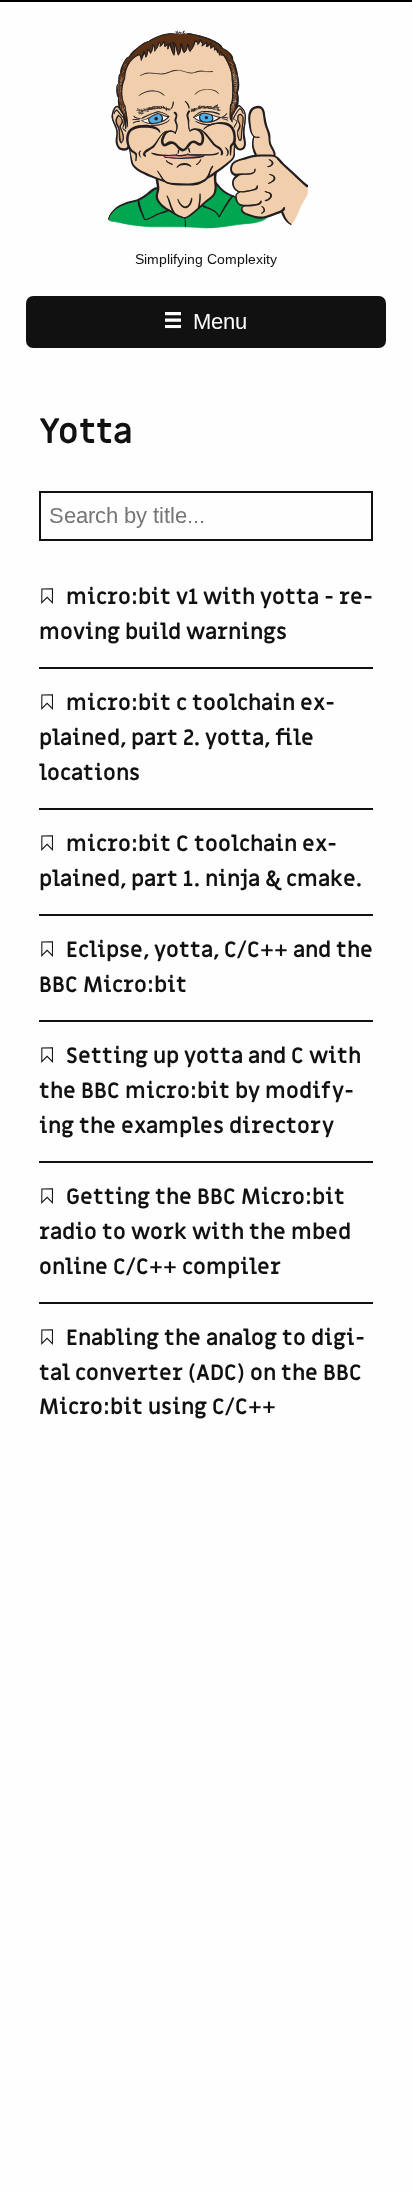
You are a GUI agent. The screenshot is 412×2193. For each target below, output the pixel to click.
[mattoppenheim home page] (206, 229)
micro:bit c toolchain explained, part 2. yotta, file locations (187, 737)
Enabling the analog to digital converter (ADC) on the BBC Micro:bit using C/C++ (202, 1372)
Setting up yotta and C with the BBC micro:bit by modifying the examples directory (200, 1090)
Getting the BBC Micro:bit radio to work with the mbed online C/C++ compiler (195, 1231)
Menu (217, 321)
